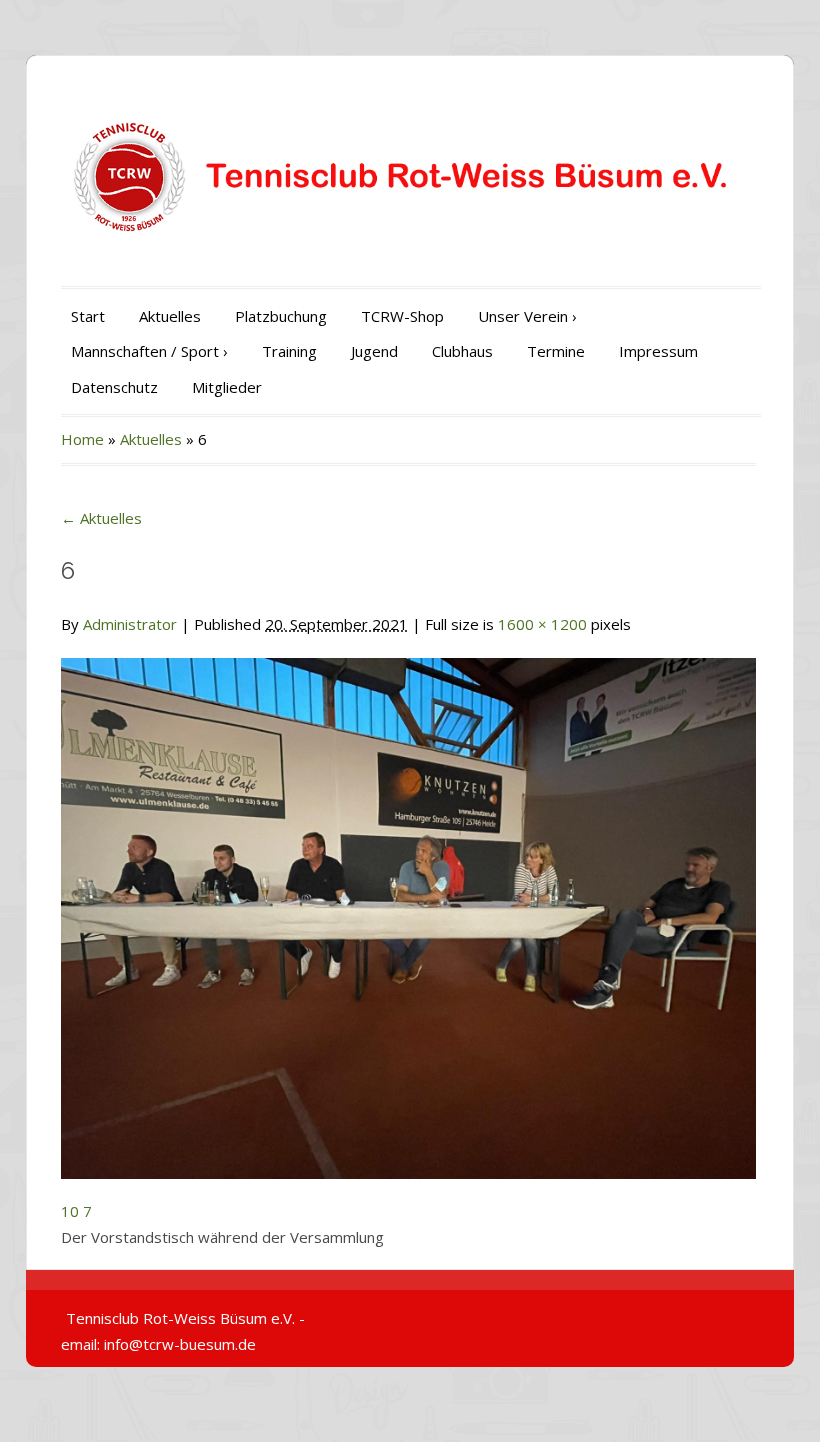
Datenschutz (114, 387)
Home (82, 439)
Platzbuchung (281, 316)
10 (70, 1211)
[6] (408, 906)
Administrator (130, 624)
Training (289, 351)
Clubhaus (462, 351)
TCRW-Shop (402, 316)
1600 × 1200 (542, 624)
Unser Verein (527, 316)
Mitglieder (227, 387)
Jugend (374, 351)
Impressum (658, 351)
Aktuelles (170, 316)
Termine (556, 351)
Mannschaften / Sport (149, 351)
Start (88, 316)
